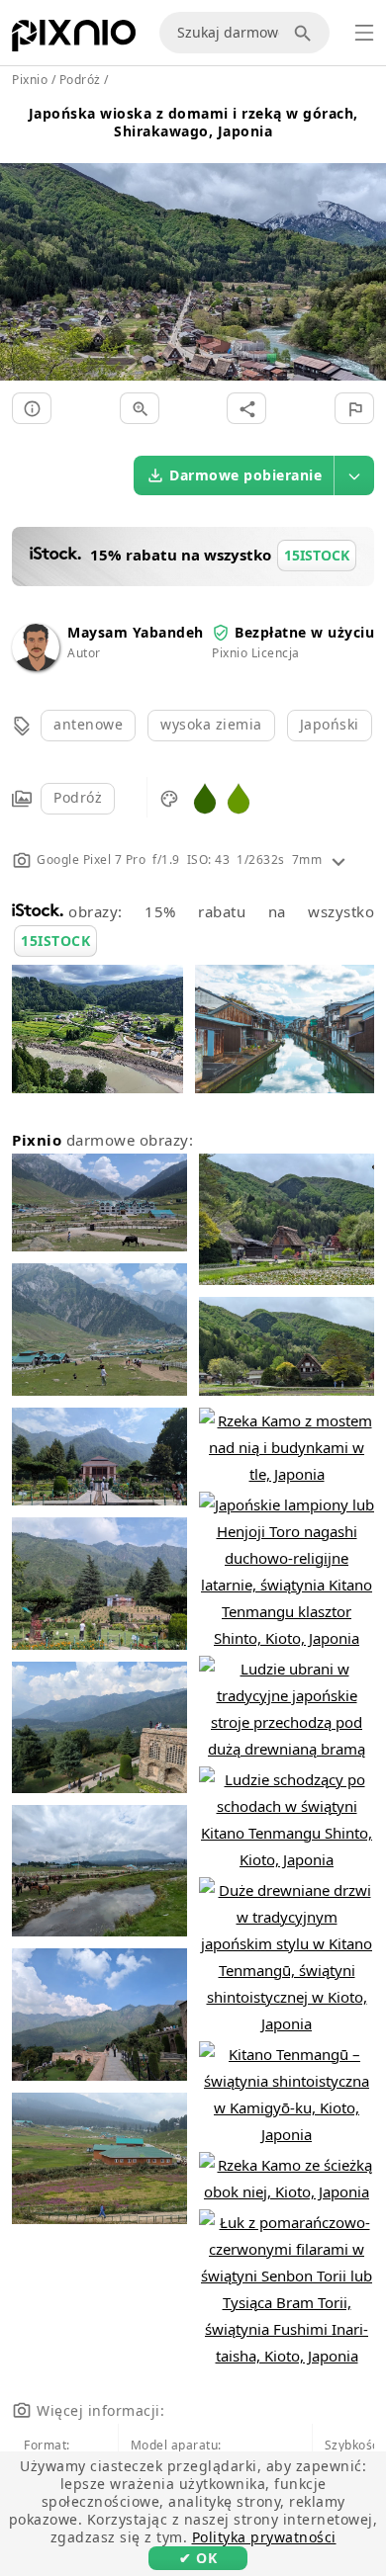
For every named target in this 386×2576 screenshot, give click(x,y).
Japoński (330, 724)
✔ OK (198, 2558)
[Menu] (364, 33)
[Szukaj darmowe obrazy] (306, 33)
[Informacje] (32, 408)
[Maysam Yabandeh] (36, 666)
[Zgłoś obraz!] (354, 408)
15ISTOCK (55, 941)
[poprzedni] (22, 249)
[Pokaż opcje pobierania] (354, 475)
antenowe (88, 724)
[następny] (364, 249)
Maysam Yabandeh (136, 632)
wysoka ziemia (211, 724)
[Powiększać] (140, 408)
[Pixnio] (74, 40)
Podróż (78, 797)
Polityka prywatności (264, 2537)
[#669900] (239, 797)
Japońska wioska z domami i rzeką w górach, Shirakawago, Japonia (193, 122)
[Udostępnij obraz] (246, 408)
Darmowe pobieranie (245, 475)
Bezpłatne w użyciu (304, 632)
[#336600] (205, 797)
